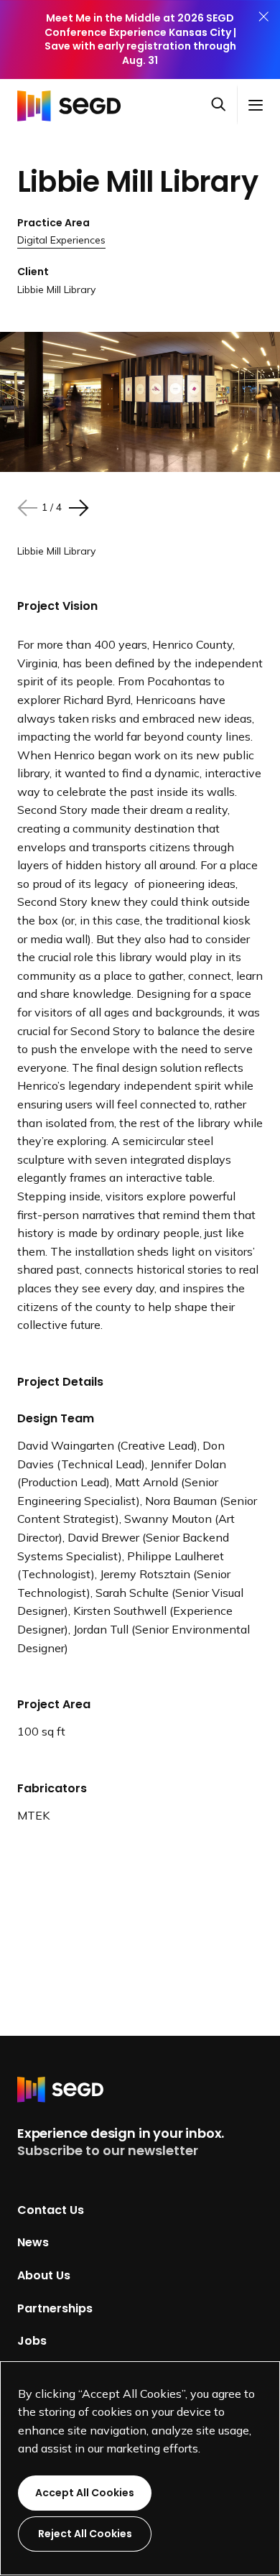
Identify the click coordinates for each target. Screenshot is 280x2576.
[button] (224, 106)
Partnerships (55, 2308)
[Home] (73, 105)
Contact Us (51, 2209)
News (33, 2242)
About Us (44, 2275)
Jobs (32, 2341)
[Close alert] (263, 40)
